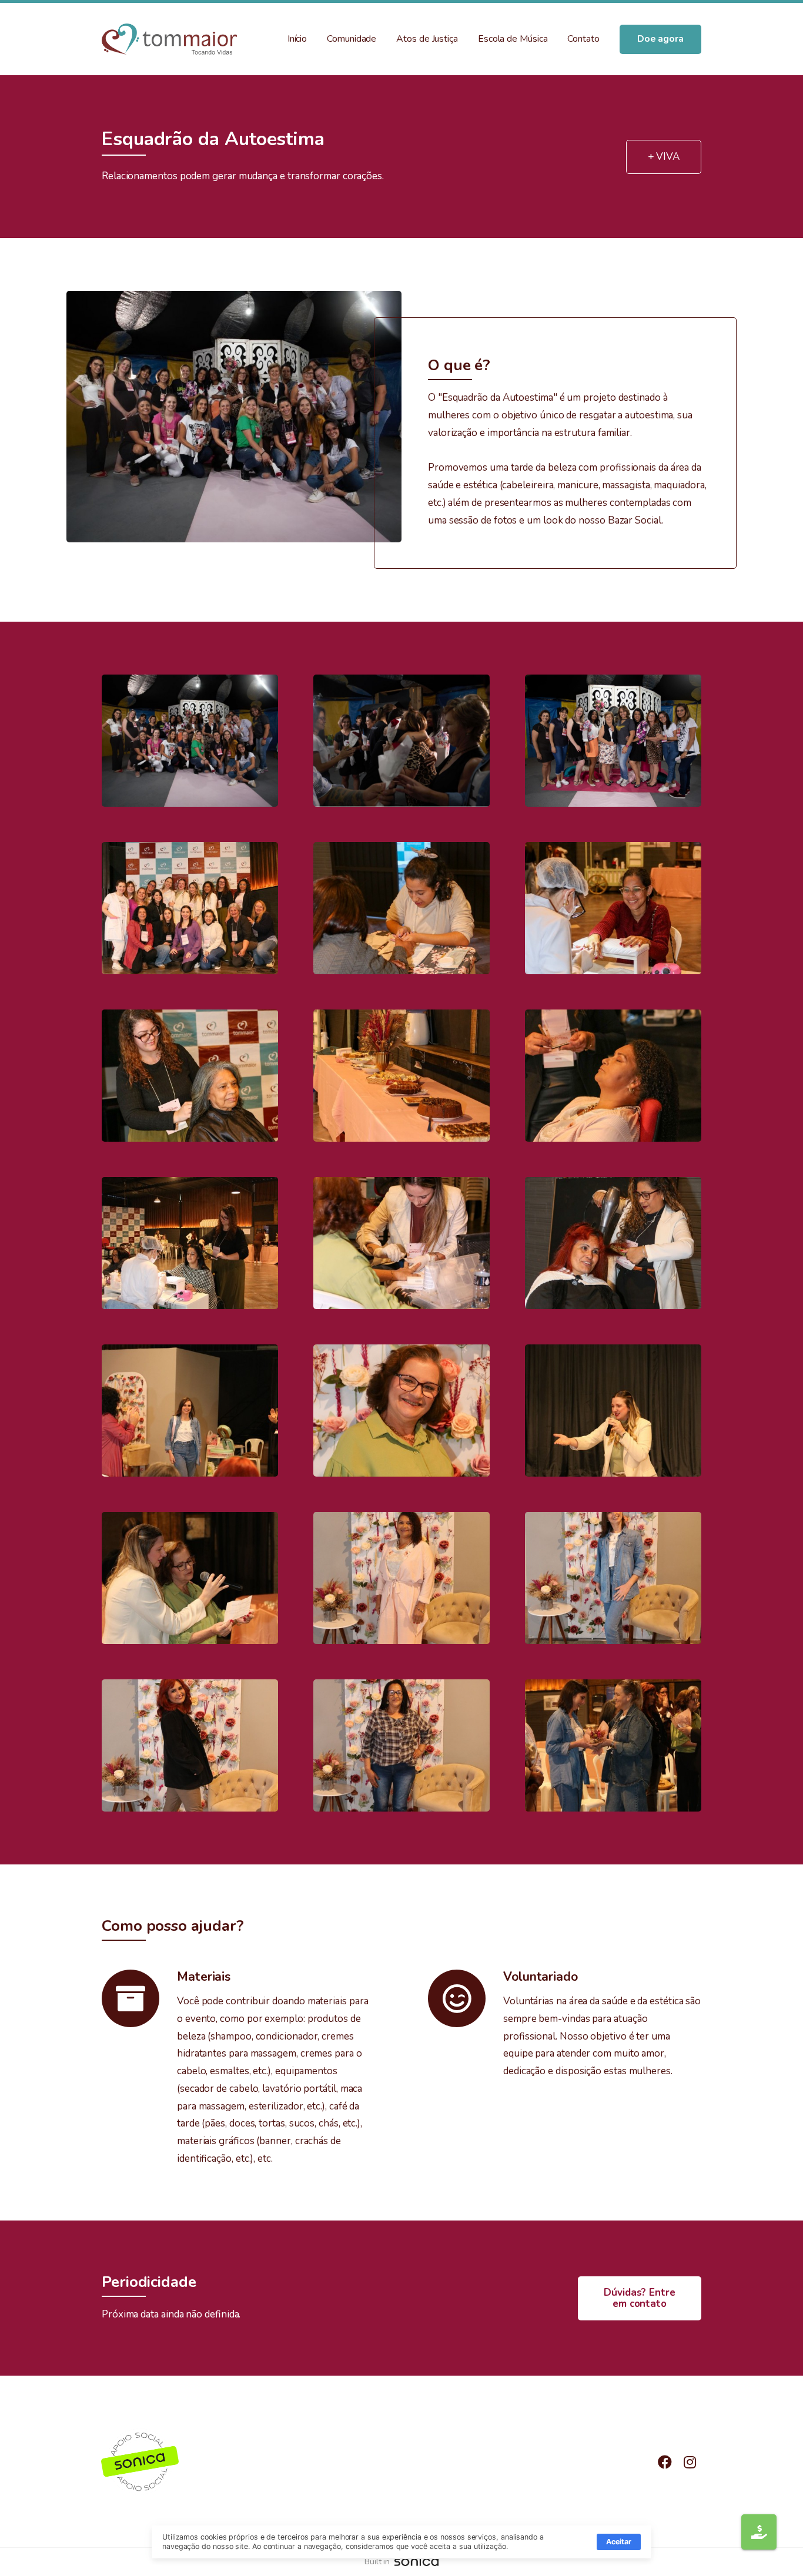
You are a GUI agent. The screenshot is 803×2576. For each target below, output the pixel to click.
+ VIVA (664, 157)
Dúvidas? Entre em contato (640, 2298)
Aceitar (619, 2542)
